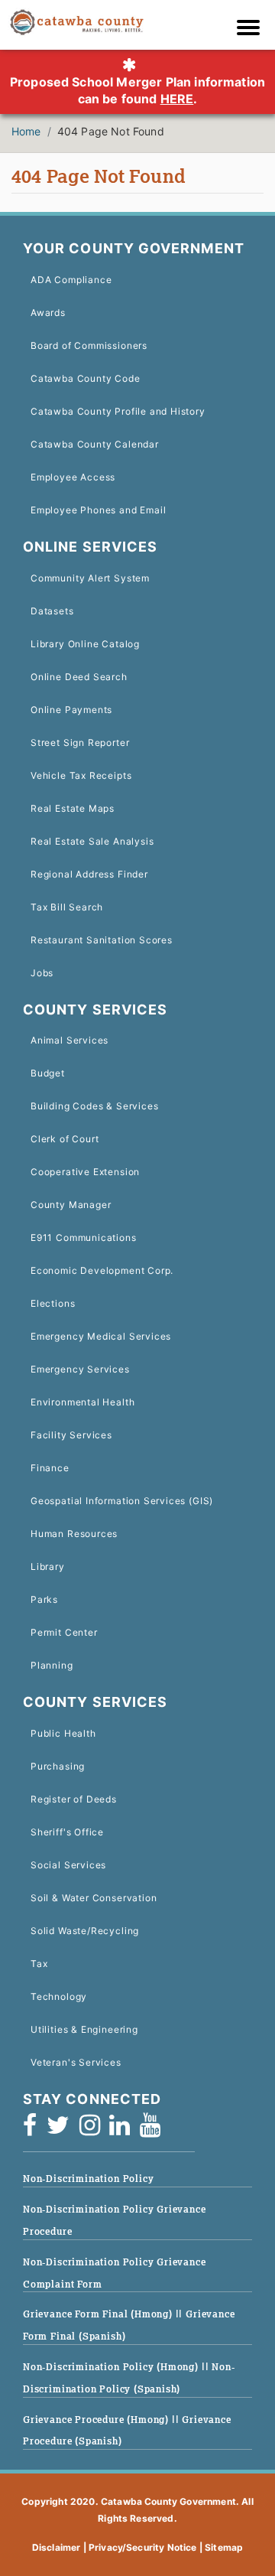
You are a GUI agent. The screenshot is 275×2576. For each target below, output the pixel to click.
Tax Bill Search (67, 907)
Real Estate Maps (73, 808)
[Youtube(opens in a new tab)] (155, 2130)
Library (48, 1566)
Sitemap (224, 2547)
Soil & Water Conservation (94, 1898)
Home (26, 131)
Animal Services (70, 1040)
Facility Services (71, 1435)
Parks (44, 1599)
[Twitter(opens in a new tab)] (63, 2130)
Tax (39, 1964)
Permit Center (64, 1632)
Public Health (63, 1733)
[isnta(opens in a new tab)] (95, 2130)
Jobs (42, 973)
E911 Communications (84, 1238)
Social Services (68, 1865)
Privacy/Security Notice (143, 2547)
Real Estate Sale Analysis (92, 841)
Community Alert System (90, 578)
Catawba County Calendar (95, 444)
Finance (50, 1468)
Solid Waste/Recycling (85, 1931)
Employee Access (73, 477)
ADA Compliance (71, 280)
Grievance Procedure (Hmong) (97, 2420)
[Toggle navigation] (252, 29)
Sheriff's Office (67, 1832)
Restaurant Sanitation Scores (102, 940)
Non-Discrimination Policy (88, 2179)
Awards (48, 313)
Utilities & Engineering (84, 2029)
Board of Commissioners (89, 345)
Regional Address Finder (89, 874)
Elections (53, 1303)
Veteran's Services (76, 2062)
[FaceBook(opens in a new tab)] (35, 2130)
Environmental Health (82, 1402)
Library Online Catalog (85, 644)
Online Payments (71, 710)
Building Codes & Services (94, 1106)
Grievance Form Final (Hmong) (99, 2314)
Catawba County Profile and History (118, 411)
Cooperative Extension (85, 1172)
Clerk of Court (65, 1139)
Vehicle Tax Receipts (81, 775)
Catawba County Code (86, 378)
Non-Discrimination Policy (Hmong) (112, 2367)
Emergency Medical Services (101, 1336)
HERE (177, 99)
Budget (48, 1073)
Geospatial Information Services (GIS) (122, 1501)
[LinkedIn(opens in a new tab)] (125, 2130)
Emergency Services (80, 1369)
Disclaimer (57, 2547)
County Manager (71, 1205)
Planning (52, 1665)
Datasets (52, 611)
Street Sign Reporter (80, 743)
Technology (59, 1996)
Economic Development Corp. (102, 1270)
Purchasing (58, 1766)
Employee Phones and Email (98, 510)
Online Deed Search (79, 677)
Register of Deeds (74, 1799)
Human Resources (74, 1534)
